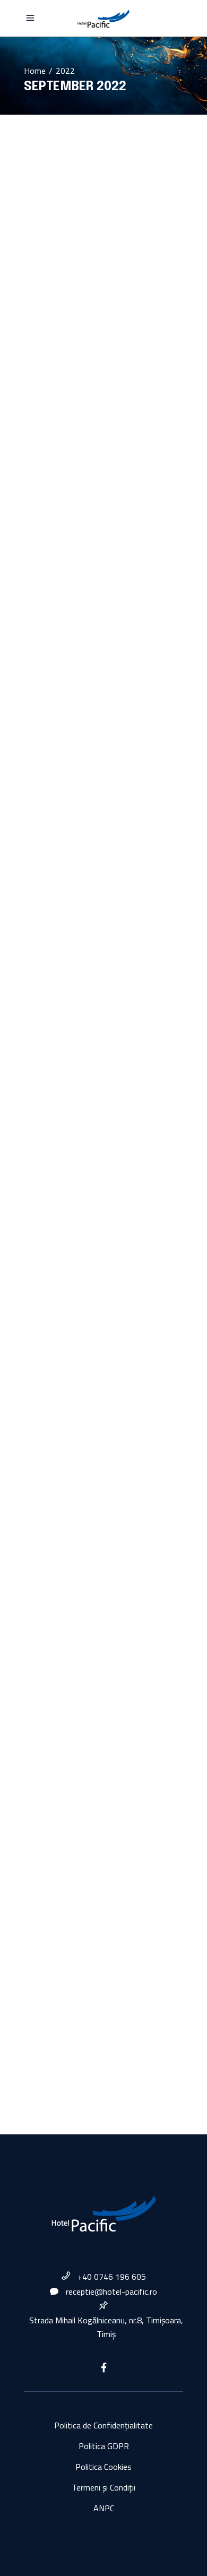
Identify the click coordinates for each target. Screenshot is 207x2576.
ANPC (104, 2508)
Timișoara (87, 475)
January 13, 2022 (51, 1806)
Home (35, 71)
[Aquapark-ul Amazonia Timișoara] (103, 1739)
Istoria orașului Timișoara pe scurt (95, 282)
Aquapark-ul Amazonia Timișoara (95, 1856)
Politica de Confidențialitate (103, 2425)
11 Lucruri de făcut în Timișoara (95, 1465)
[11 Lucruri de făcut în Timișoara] (103, 1355)
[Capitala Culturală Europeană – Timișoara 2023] (103, 403)
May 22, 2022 (75, 1268)
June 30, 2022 (46, 916)
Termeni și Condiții (103, 2487)
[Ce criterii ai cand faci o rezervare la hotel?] (103, 841)
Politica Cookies (103, 2467)
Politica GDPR (104, 2446)
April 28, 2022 (46, 1414)
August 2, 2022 (78, 319)
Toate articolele (129, 475)
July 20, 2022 (45, 475)
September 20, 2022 (86, 209)
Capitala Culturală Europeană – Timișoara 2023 (93, 550)
